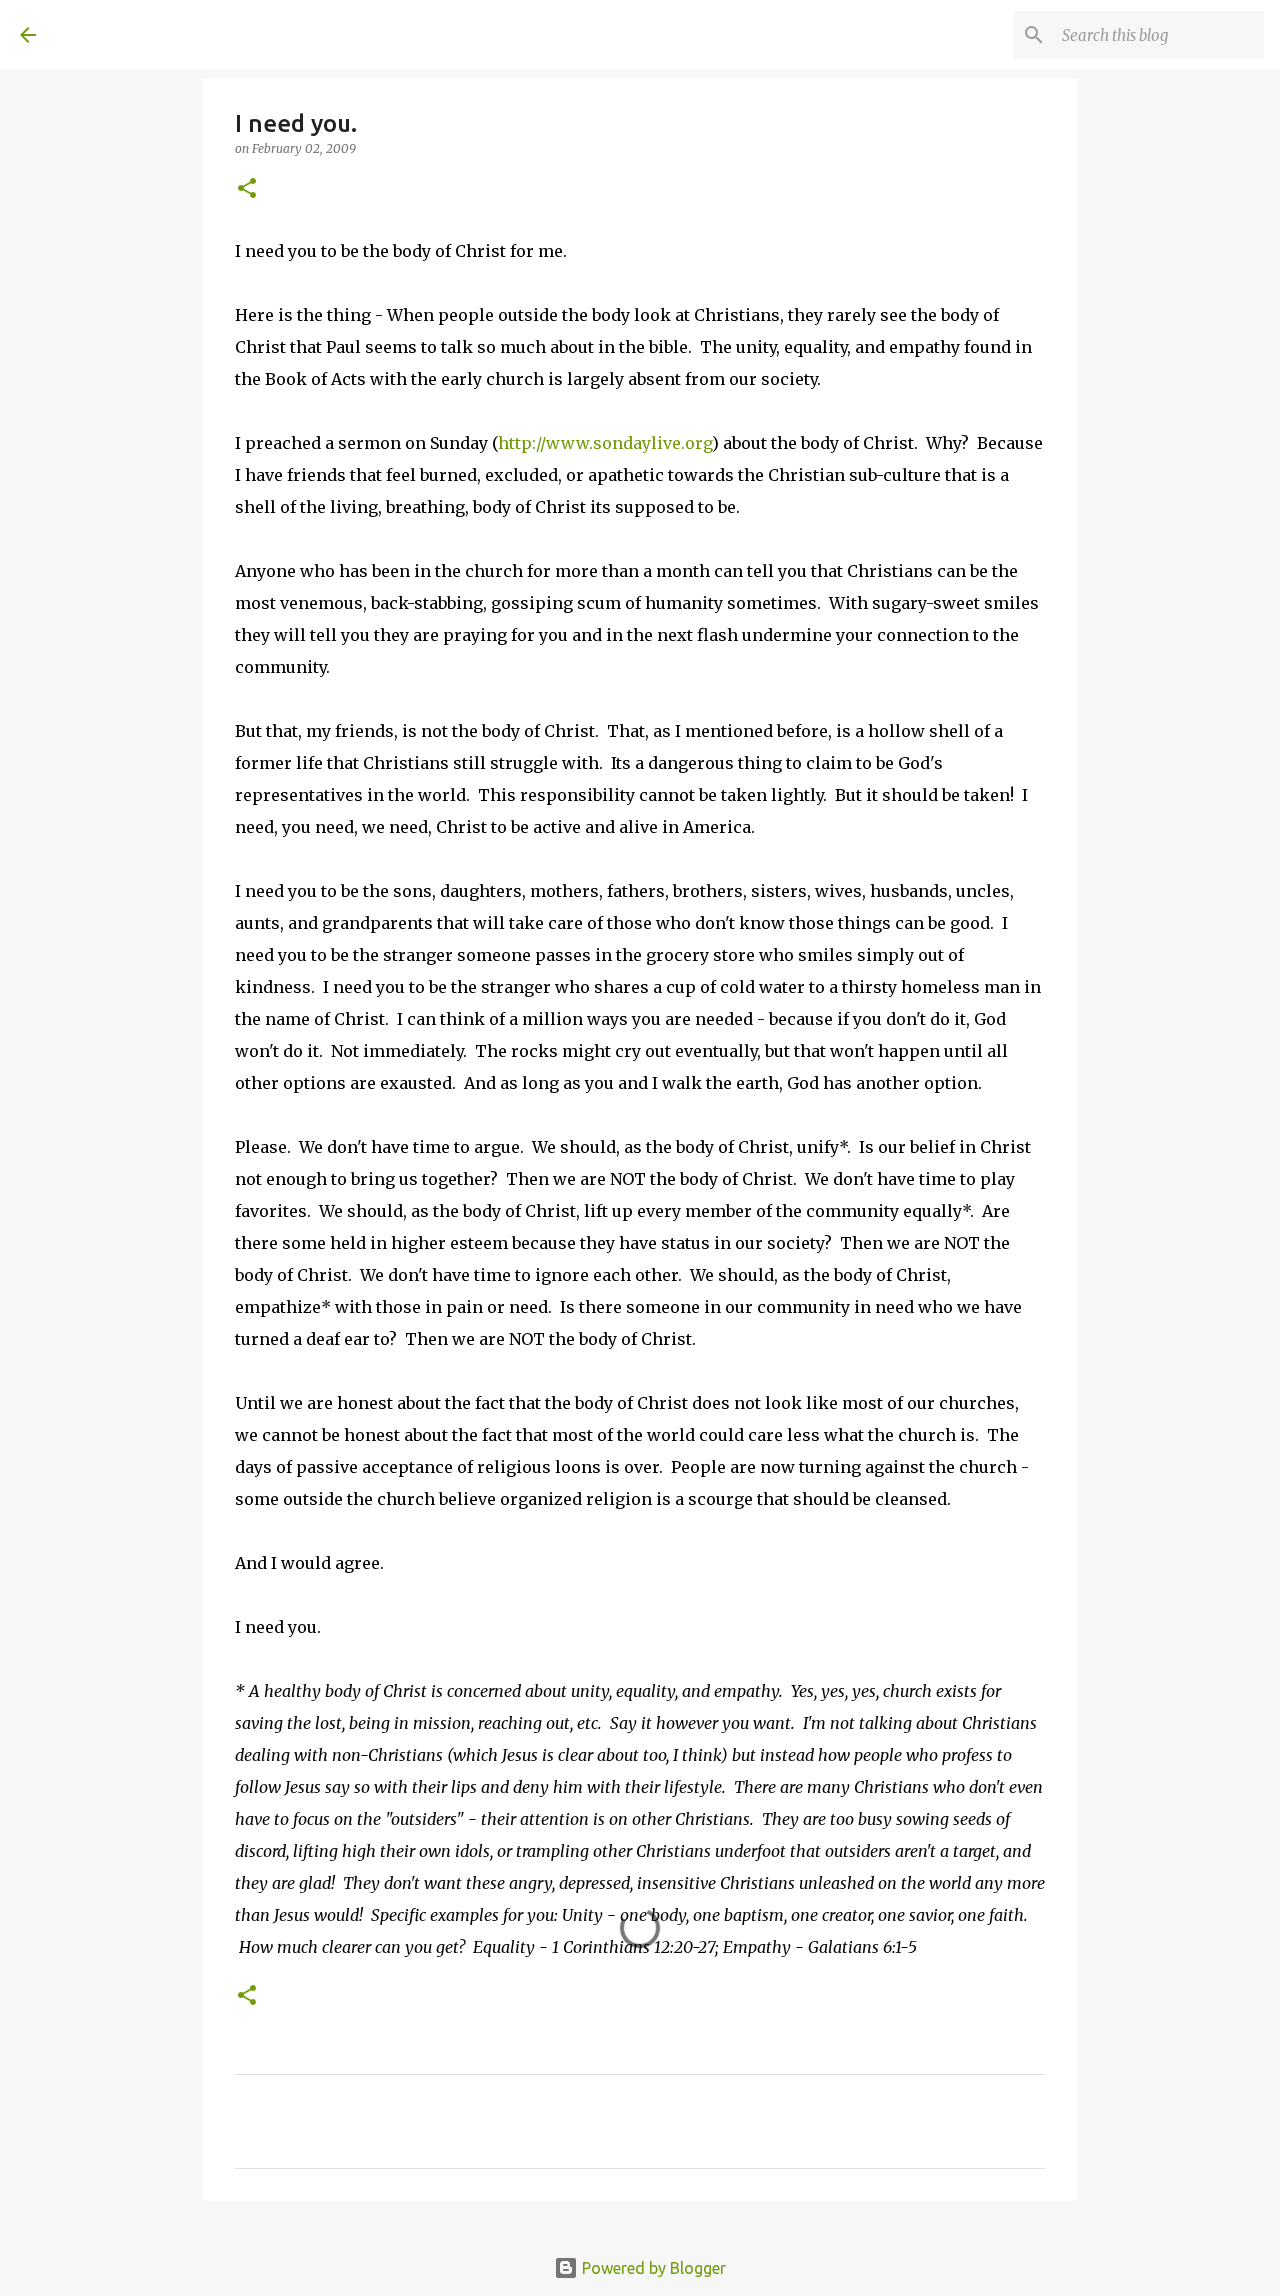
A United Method (182, 34)
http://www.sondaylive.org (605, 443)
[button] (247, 189)
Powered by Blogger (652, 2268)
